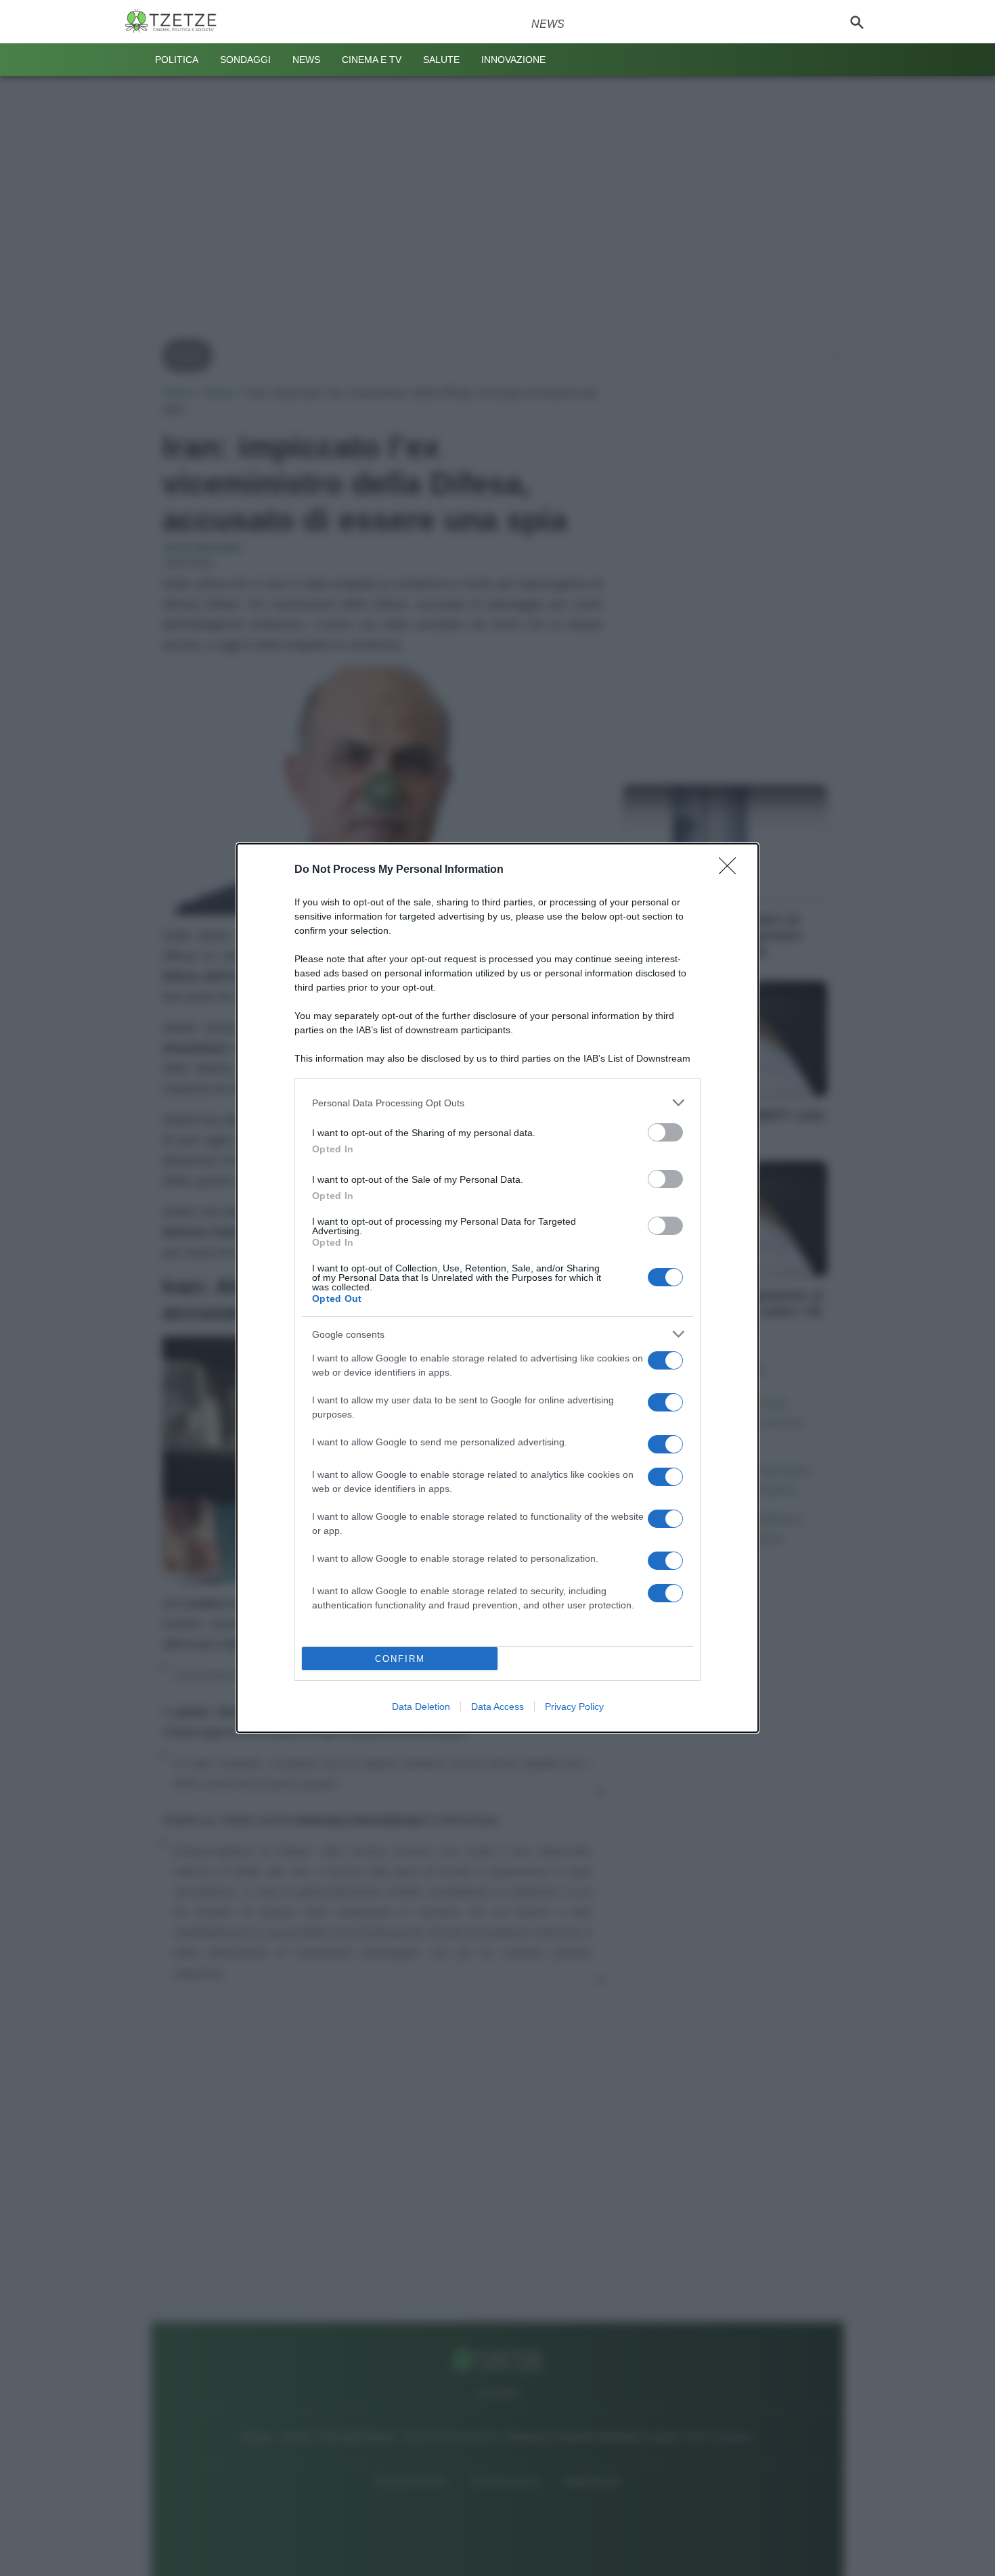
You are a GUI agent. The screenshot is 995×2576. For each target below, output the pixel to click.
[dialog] (497, 1288)
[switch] (665, 1132)
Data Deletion (421, 1707)
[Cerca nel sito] (857, 22)
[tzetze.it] (176, 22)
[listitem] (497, 1103)
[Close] (732, 870)
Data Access (497, 1707)
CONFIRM (400, 1659)
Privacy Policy (574, 1707)
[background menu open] (133, 60)
